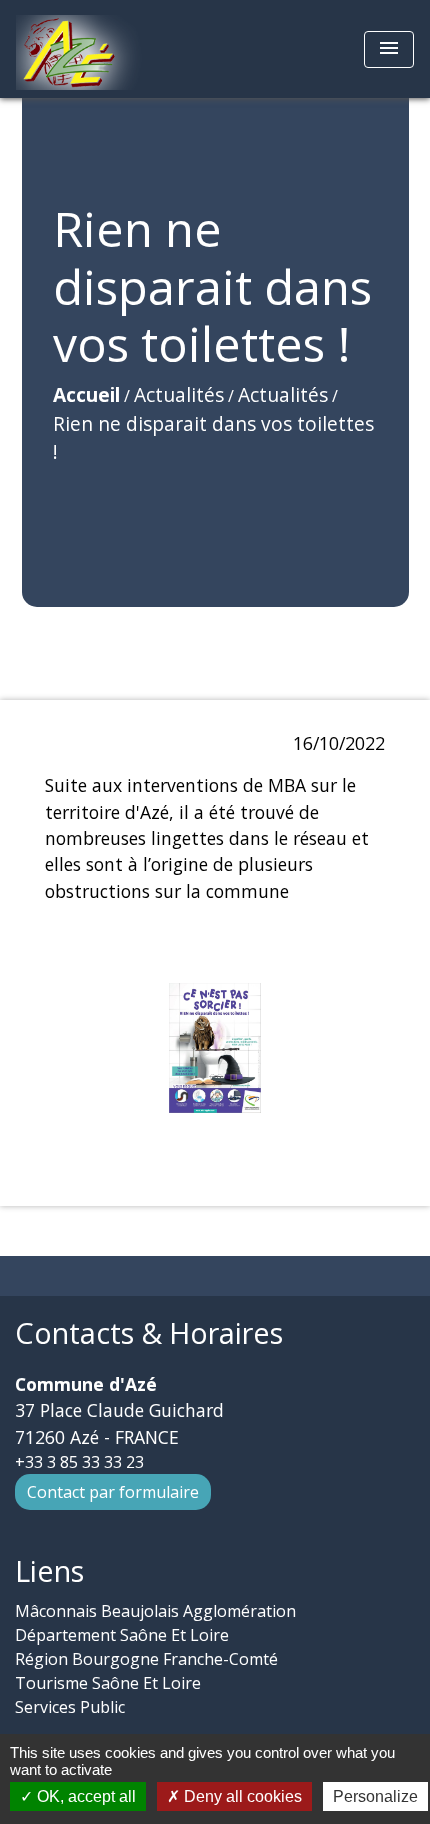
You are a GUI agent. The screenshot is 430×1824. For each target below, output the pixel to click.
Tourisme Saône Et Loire (108, 1683)
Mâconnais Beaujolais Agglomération (155, 1611)
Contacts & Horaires (149, 1333)
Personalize (375, 1796)
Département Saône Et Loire (122, 1635)
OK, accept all (84, 1796)
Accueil (86, 394)
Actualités (179, 394)
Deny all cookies (241, 1796)
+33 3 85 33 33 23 (79, 1462)
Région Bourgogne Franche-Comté (146, 1659)
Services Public (70, 1707)
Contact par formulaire (113, 1492)
